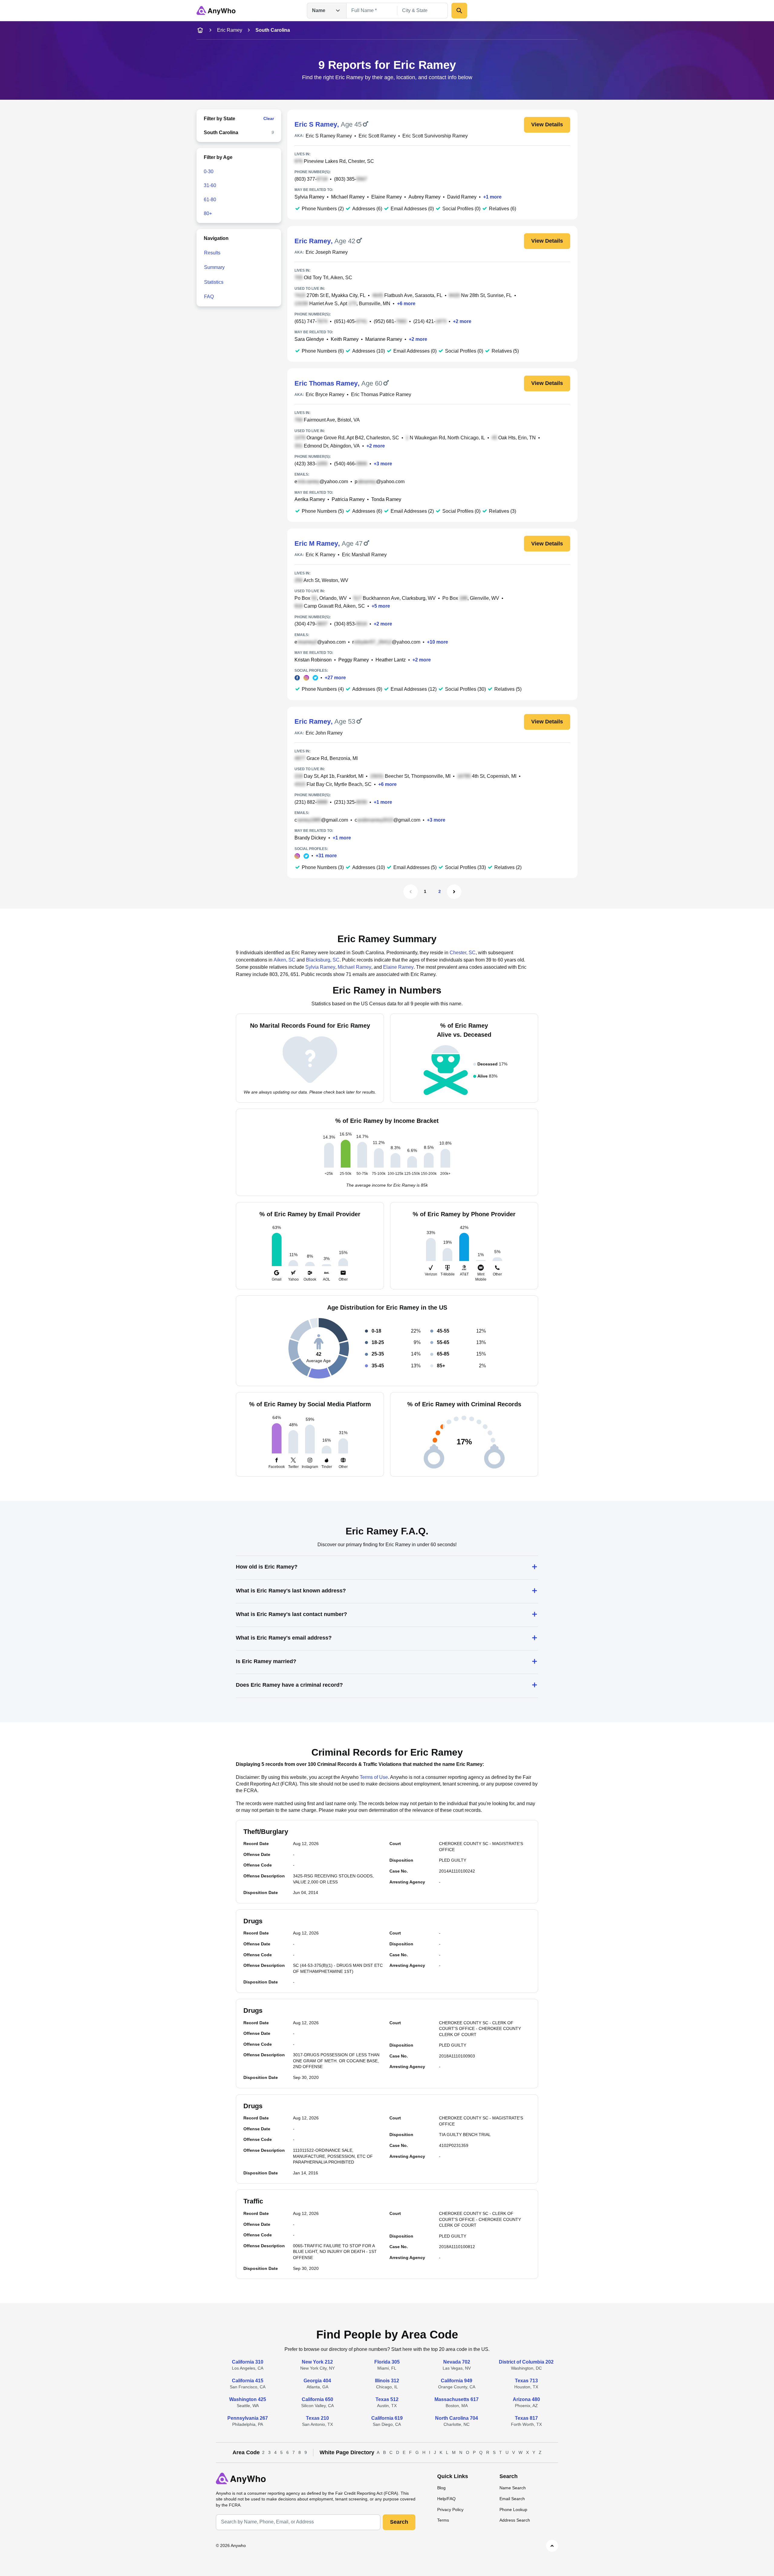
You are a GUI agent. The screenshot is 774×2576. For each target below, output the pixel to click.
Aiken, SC (285, 960)
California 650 (317, 2399)
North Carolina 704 (457, 2418)
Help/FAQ (446, 2499)
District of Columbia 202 (526, 2362)
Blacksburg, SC (323, 960)
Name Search (513, 2488)
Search (399, 2522)
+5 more (381, 606)
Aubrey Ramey (424, 197)
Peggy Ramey (354, 660)
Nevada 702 (457, 2362)
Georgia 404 (317, 2381)
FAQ (209, 297)
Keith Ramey (345, 339)
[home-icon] (200, 30)
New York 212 (317, 2362)
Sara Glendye (309, 339)
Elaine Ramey (387, 197)
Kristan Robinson (313, 660)
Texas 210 (317, 2418)
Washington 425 (248, 2399)
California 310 (248, 2362)
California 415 (248, 2381)
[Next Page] (454, 892)
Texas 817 (526, 2418)
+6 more (406, 304)
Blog (441, 2488)
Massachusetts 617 (457, 2399)
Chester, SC (463, 953)
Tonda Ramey (386, 499)
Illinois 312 (387, 2381)
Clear (269, 118)
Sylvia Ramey (309, 197)
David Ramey (462, 197)
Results (212, 253)
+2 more (462, 321)
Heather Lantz (391, 660)
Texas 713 (526, 2381)
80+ (208, 213)
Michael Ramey (348, 197)
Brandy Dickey (310, 838)
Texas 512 (387, 2399)
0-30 (209, 171)
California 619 (387, 2418)
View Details (547, 124)
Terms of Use (374, 1777)
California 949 (457, 2381)
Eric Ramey (230, 30)
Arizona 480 (526, 2399)
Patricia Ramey (348, 499)
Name (319, 10)
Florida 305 (387, 2362)
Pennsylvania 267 (248, 2418)
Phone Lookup (513, 2510)
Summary (214, 267)
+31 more (326, 856)
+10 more (437, 642)
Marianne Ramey (384, 339)
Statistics (214, 282)
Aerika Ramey (310, 499)
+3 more (383, 464)
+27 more (335, 678)
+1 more (492, 197)
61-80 (210, 200)
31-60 (210, 185)
